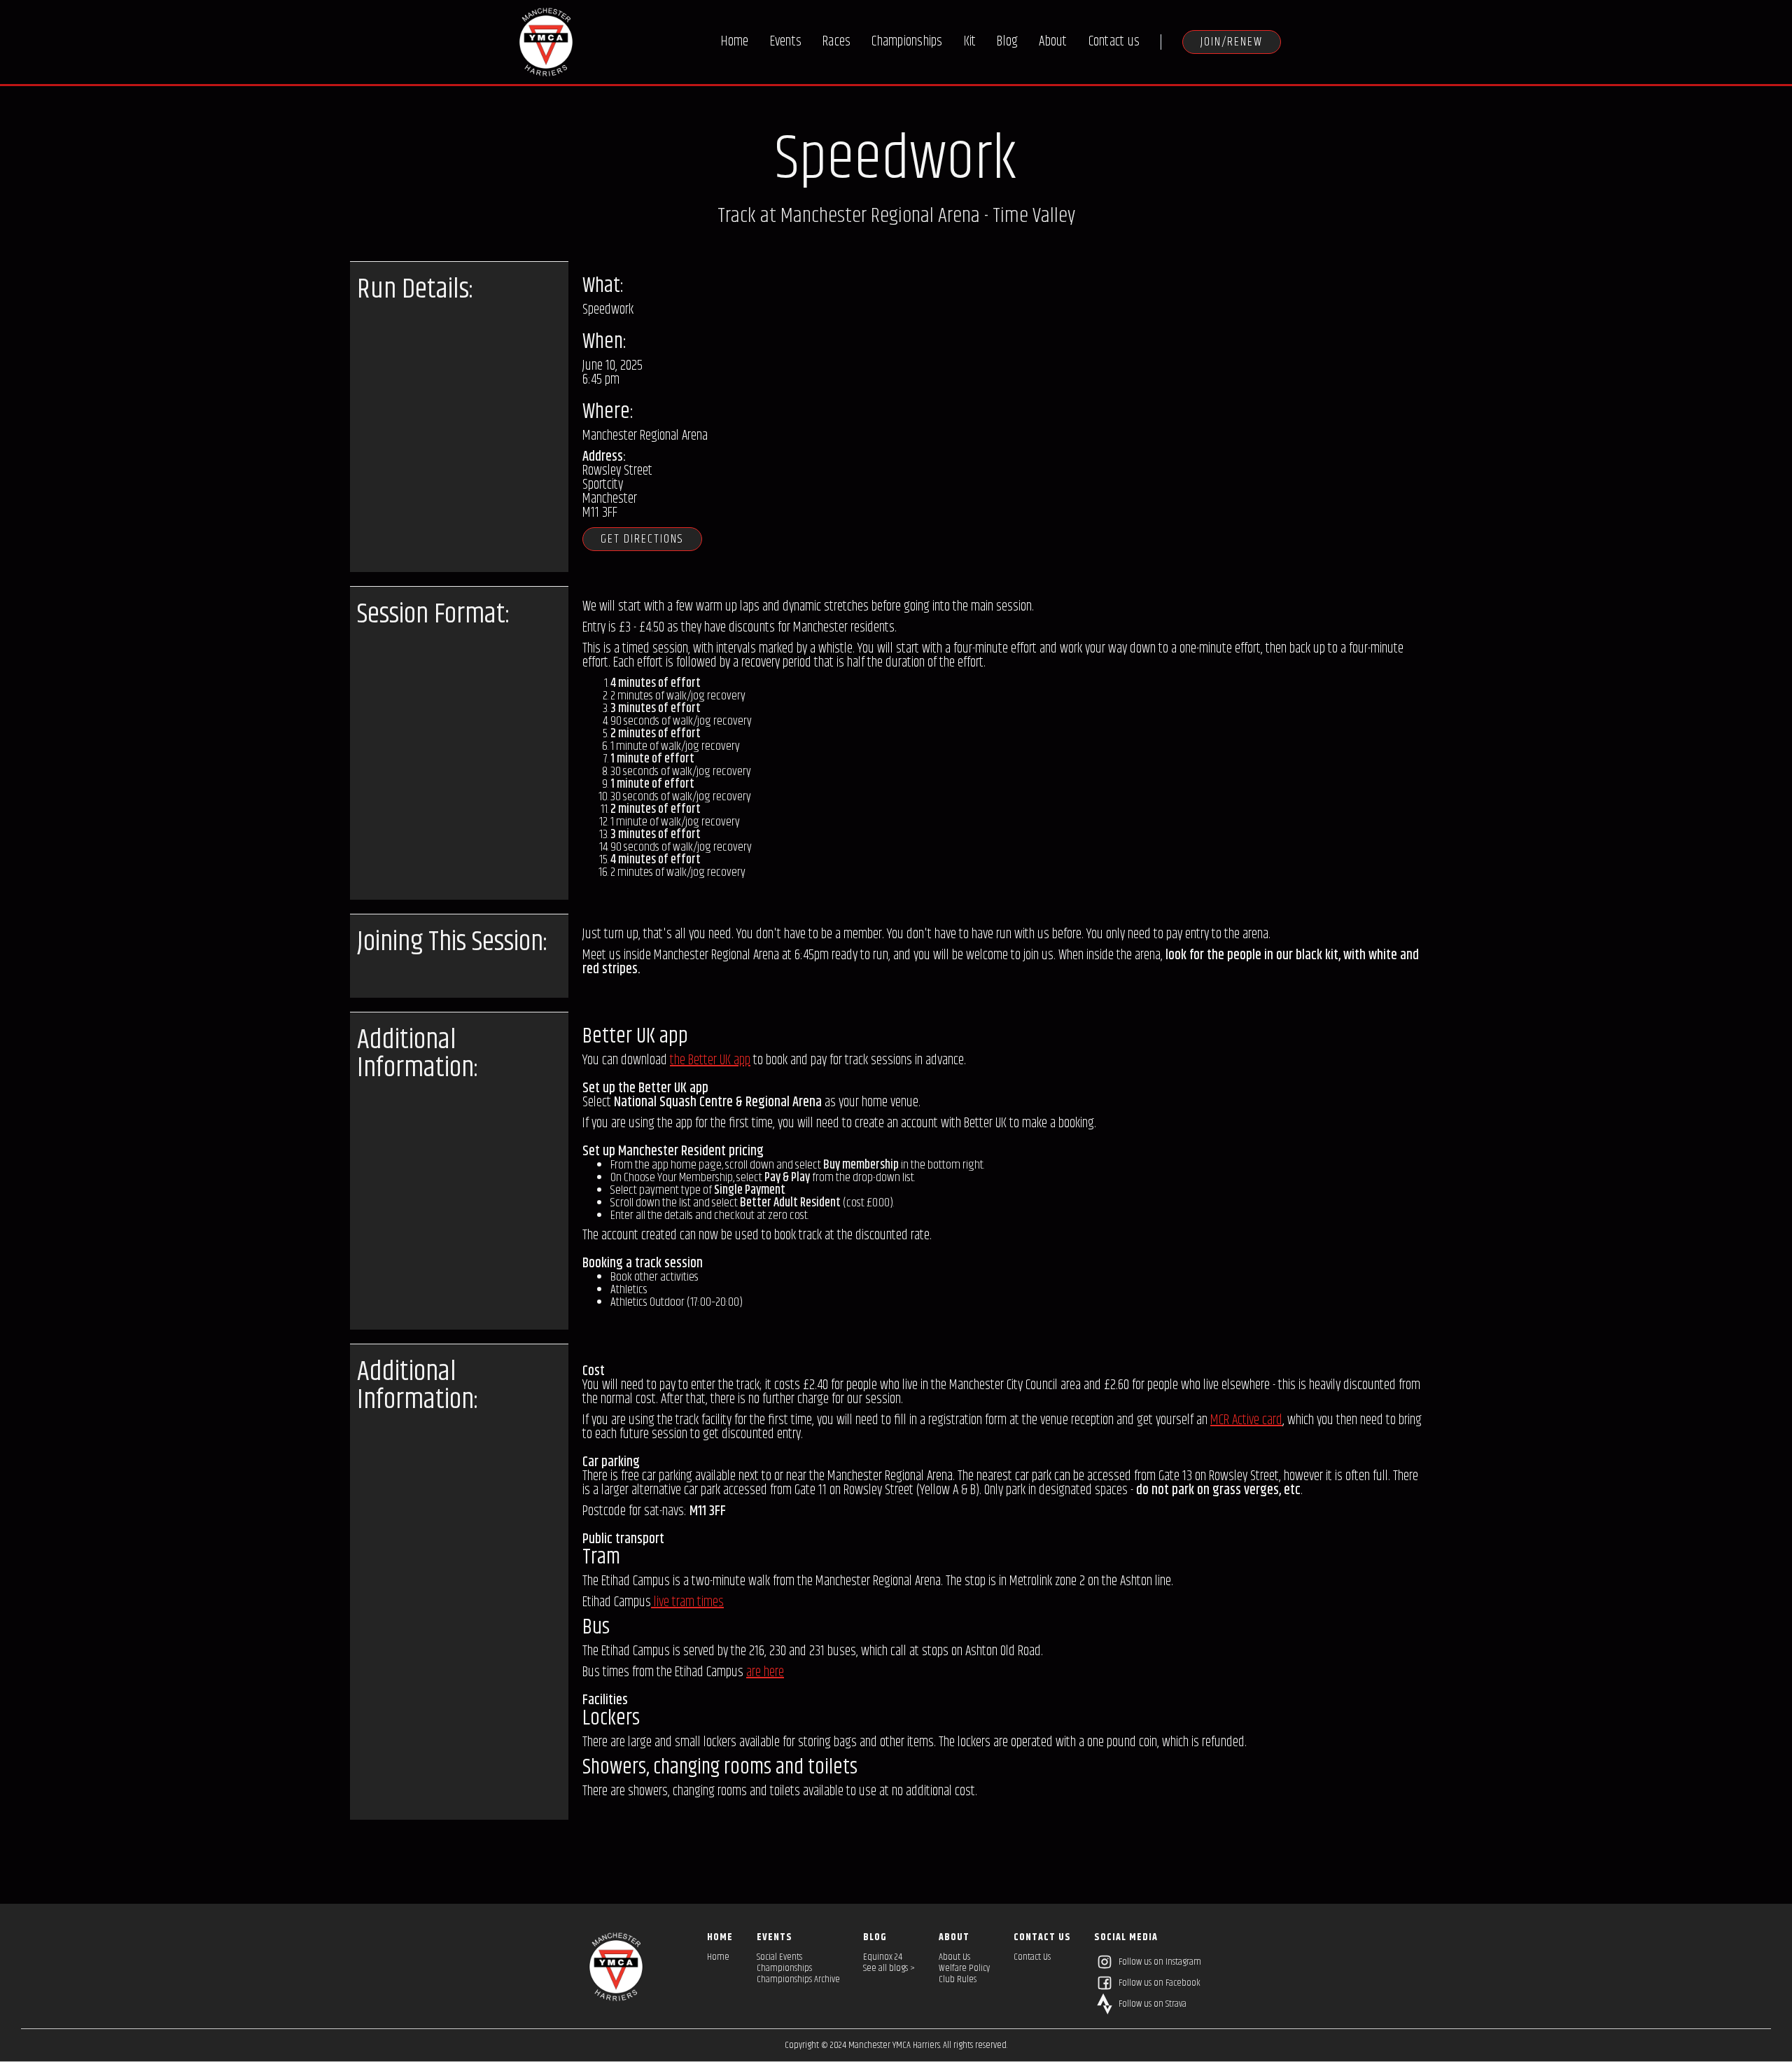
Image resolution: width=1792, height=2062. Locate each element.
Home (735, 42)
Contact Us (1032, 1957)
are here (765, 1672)
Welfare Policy (964, 1968)
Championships (907, 42)
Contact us (1114, 42)
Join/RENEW (1232, 42)
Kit (970, 42)
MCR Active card (1246, 1420)
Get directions (642, 539)
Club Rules (958, 1979)
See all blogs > (889, 1968)
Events (786, 42)
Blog (1007, 42)
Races (836, 42)
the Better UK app (710, 1060)
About (1053, 42)
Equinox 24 (883, 1957)
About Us (954, 1957)
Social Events (779, 1957)
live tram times (687, 1602)
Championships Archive (798, 1979)
